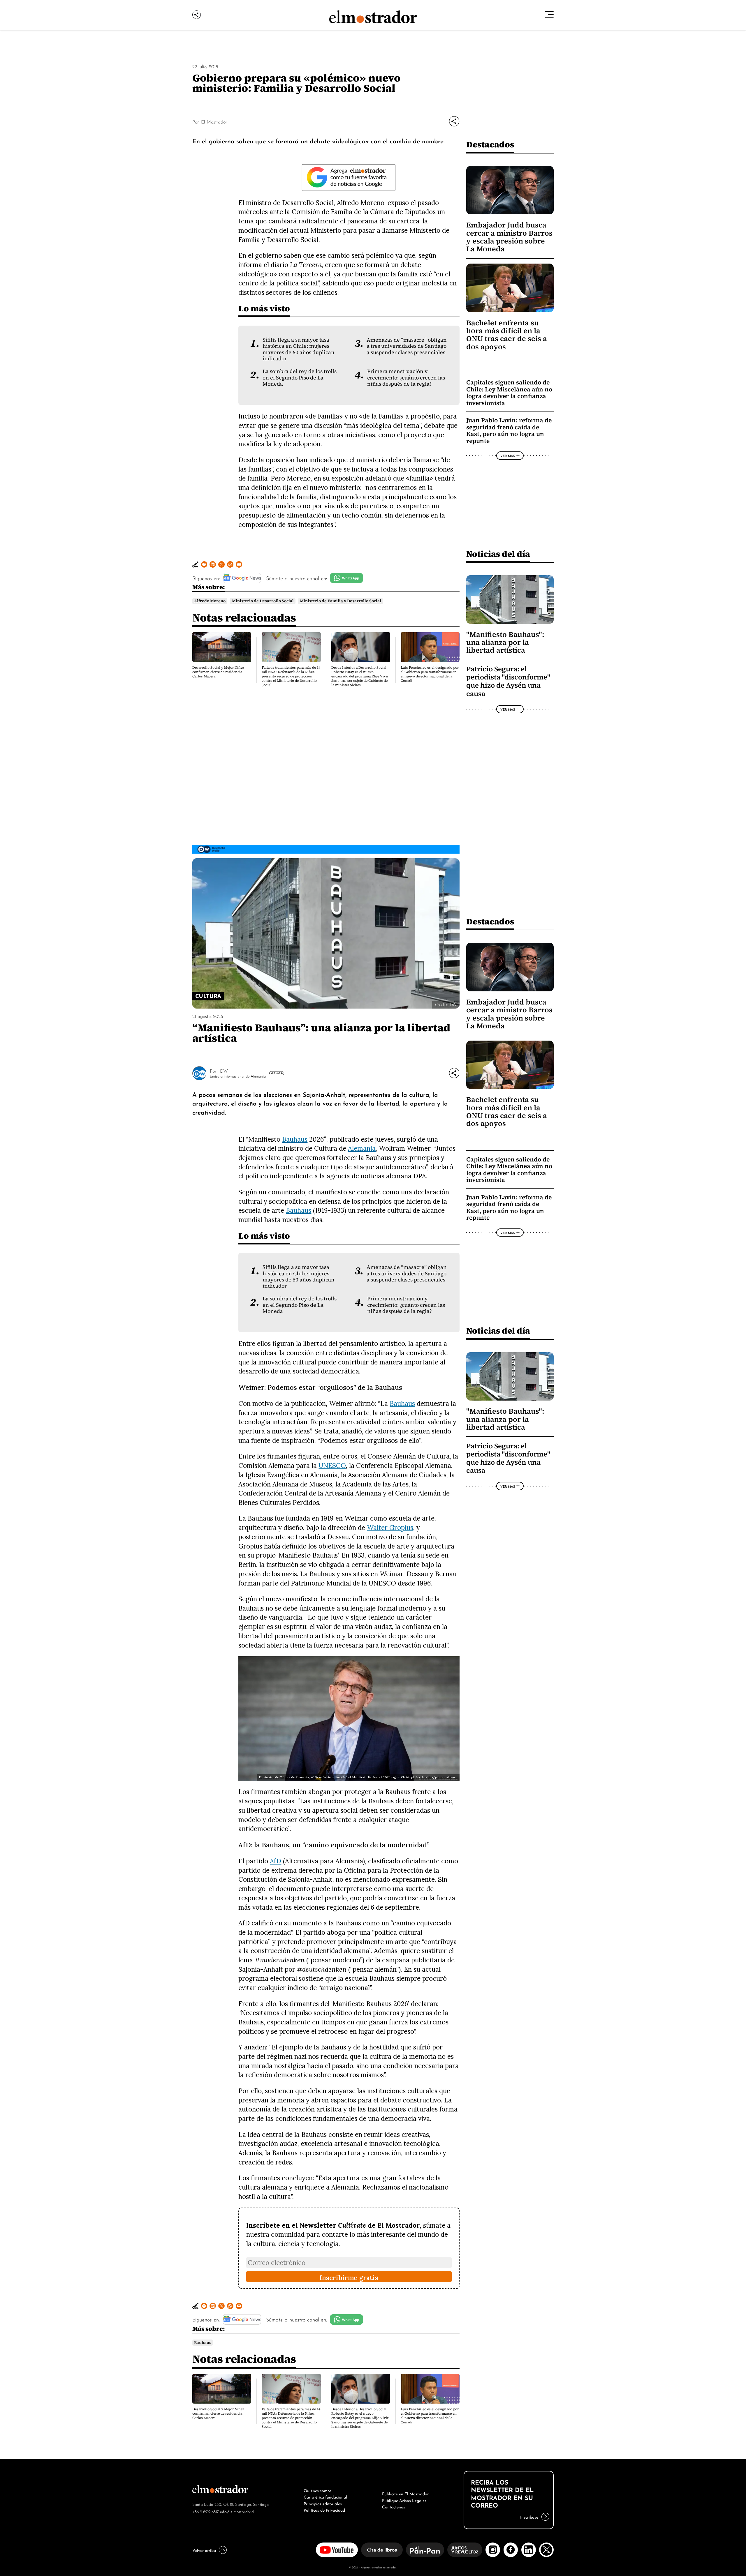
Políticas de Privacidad (324, 2510)
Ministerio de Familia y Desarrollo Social (341, 601)
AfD (276, 1861)
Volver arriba (204, 2550)
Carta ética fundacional (325, 2496)
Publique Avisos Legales (404, 2500)
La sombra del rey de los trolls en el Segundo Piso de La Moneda (300, 378)
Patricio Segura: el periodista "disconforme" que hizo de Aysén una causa (508, 681)
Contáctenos (394, 2506)
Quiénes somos (318, 2490)
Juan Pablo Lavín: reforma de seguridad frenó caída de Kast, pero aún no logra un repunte (509, 430)
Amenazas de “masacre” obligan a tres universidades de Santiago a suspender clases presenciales (407, 346)
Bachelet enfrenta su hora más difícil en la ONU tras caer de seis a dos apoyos (507, 335)
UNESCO (332, 1465)
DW (224, 1071)
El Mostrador (214, 121)
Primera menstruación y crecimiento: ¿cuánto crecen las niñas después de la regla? (406, 378)
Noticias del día (498, 554)
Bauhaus (295, 1139)
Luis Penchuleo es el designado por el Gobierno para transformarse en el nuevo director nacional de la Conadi (430, 674)
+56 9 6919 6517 (206, 2511)
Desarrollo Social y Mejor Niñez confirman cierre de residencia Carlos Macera (218, 672)
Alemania (362, 1148)
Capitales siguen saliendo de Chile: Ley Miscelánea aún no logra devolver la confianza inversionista (509, 393)
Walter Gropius (390, 1527)
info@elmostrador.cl (237, 2511)
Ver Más (508, 455)
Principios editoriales (323, 2503)
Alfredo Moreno (210, 601)
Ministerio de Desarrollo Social (263, 601)
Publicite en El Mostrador (405, 2493)
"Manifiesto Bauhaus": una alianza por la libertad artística (505, 642)
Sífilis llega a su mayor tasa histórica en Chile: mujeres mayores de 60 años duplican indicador (299, 349)
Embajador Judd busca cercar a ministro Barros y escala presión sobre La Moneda (509, 237)
